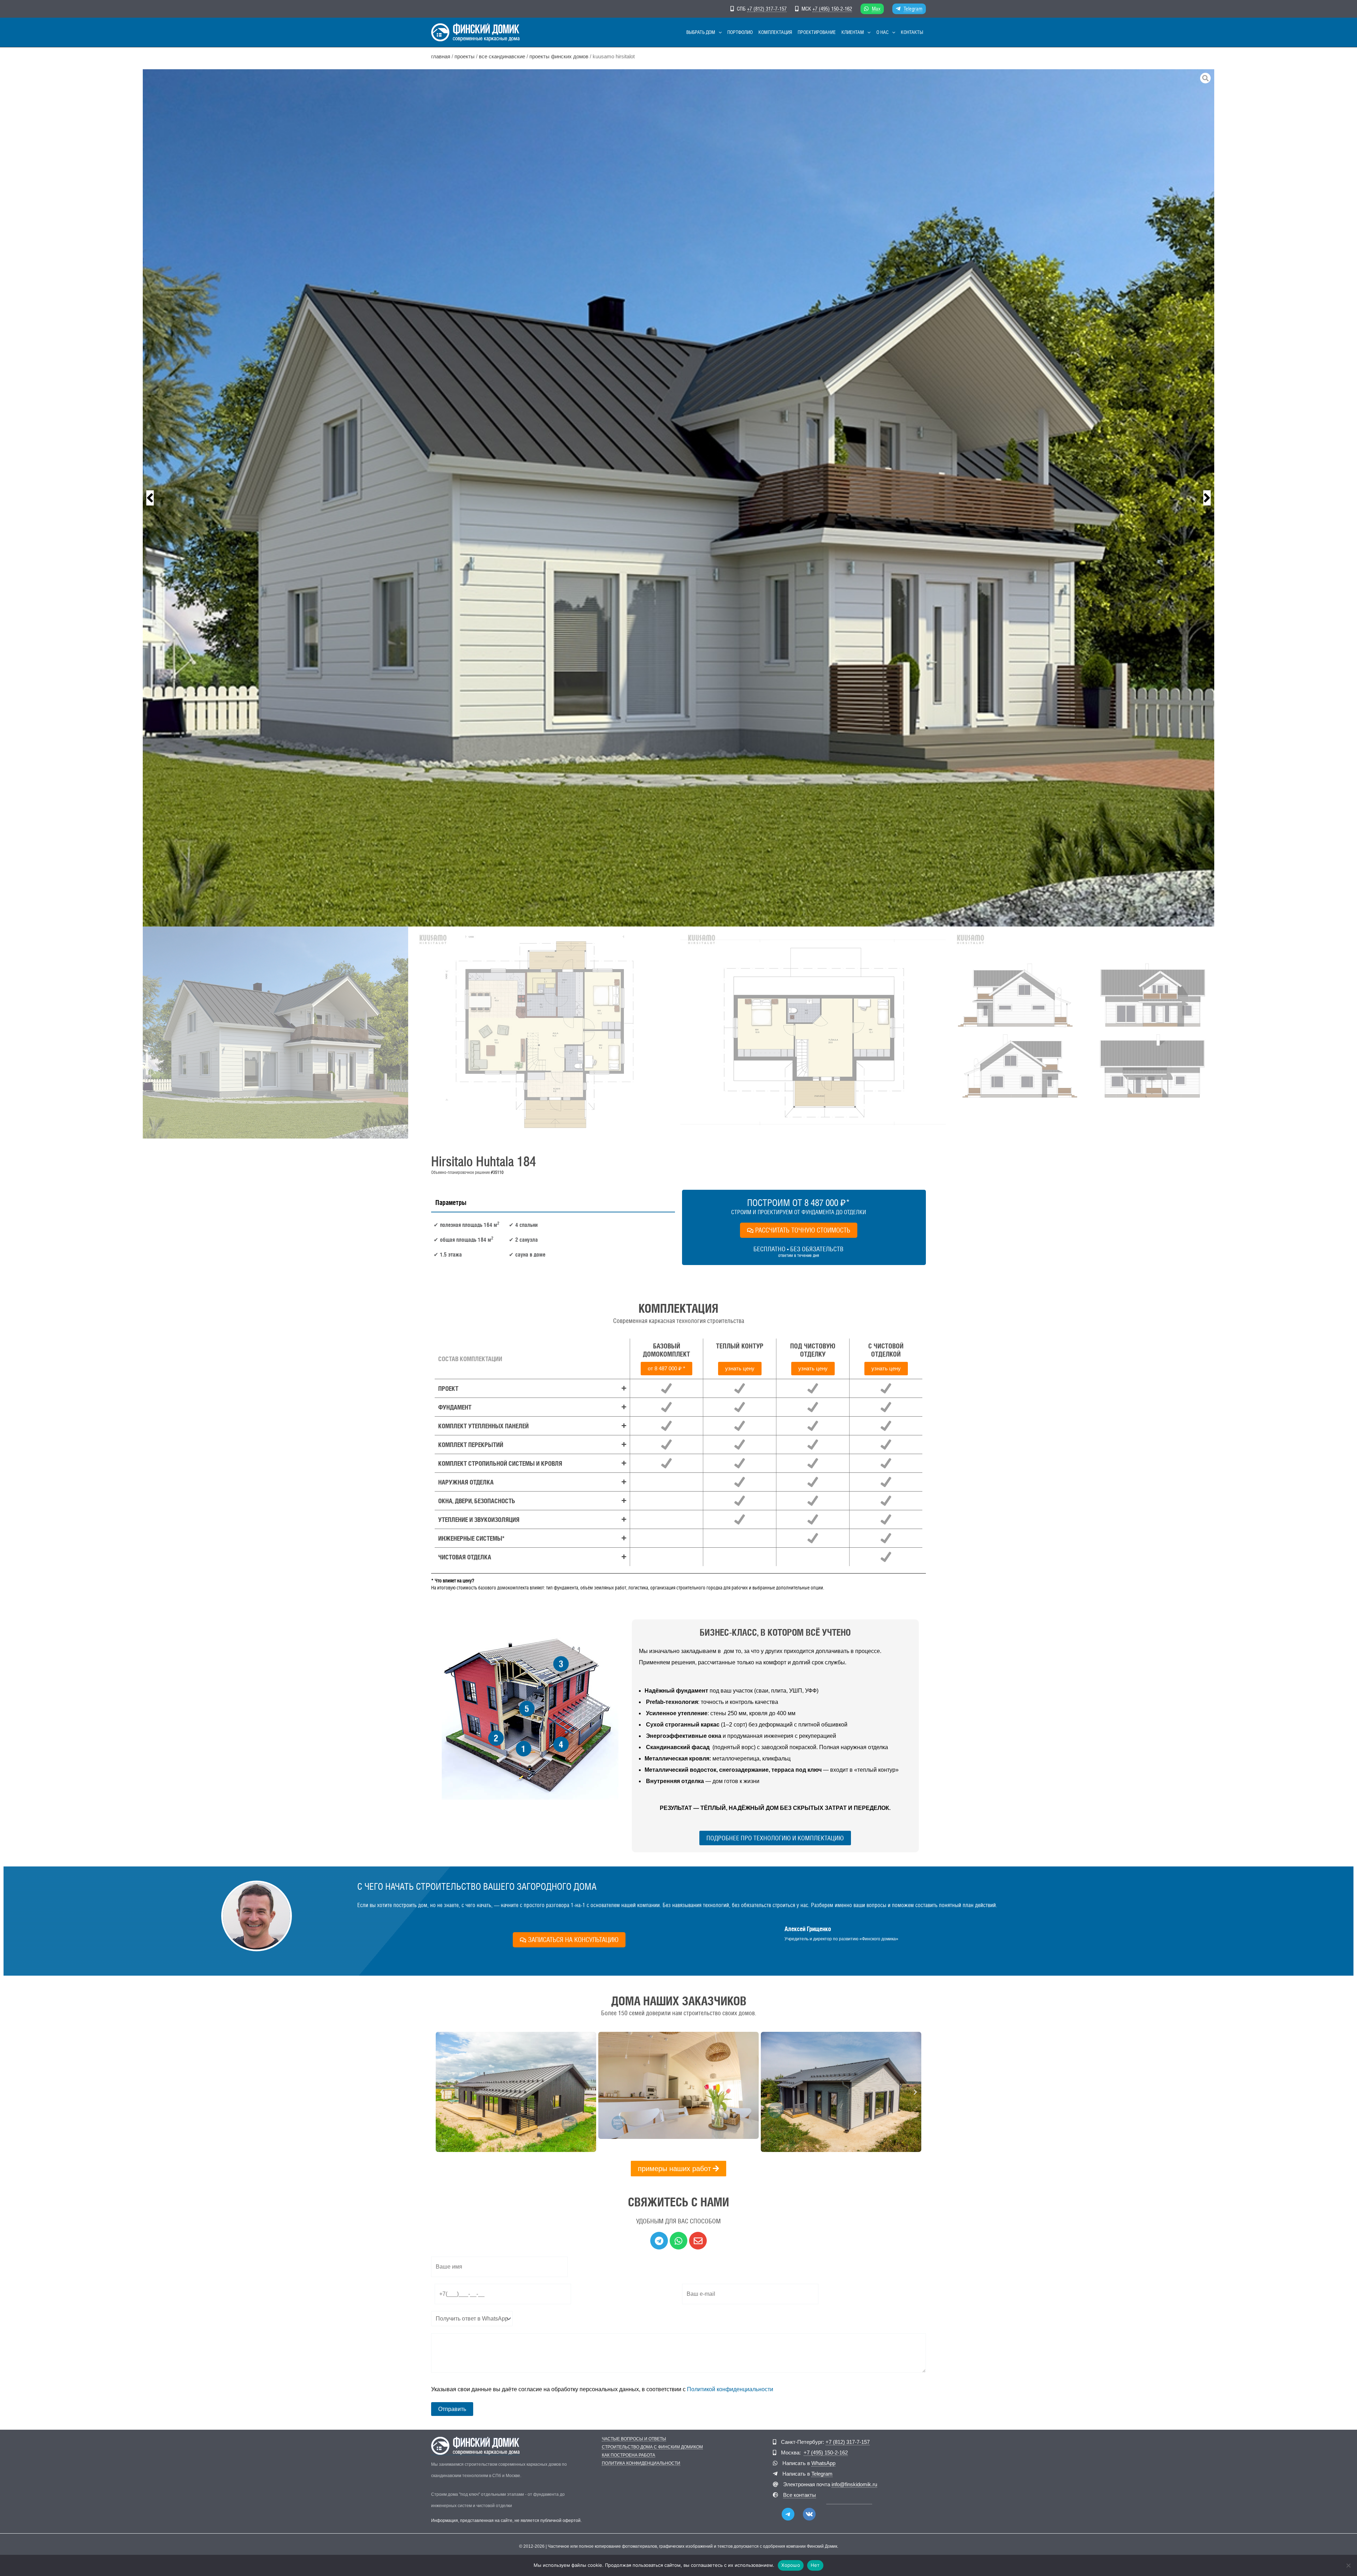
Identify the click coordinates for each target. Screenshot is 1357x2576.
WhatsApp (823, 2463)
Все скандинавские (502, 57)
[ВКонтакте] (809, 2514)
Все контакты (800, 2495)
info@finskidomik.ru (854, 2484)
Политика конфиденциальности (641, 2463)
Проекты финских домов (559, 57)
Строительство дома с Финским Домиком (652, 2447)
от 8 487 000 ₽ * (666, 1368)
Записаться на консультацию (573, 1940)
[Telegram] (788, 2514)
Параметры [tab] (451, 1202)
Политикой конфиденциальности (730, 2389)
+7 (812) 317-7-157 (767, 9)
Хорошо (791, 2565)
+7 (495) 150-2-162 (832, 9)
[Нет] (1348, 2565)
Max (876, 9)
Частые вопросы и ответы (634, 2439)
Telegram (913, 9)
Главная (441, 57)
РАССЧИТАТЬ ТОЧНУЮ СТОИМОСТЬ (803, 1230)
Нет (815, 2565)
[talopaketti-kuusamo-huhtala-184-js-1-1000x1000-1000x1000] (678, 498)
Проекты (465, 57)
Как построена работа (628, 2455)
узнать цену (740, 1368)
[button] (718, 32)
